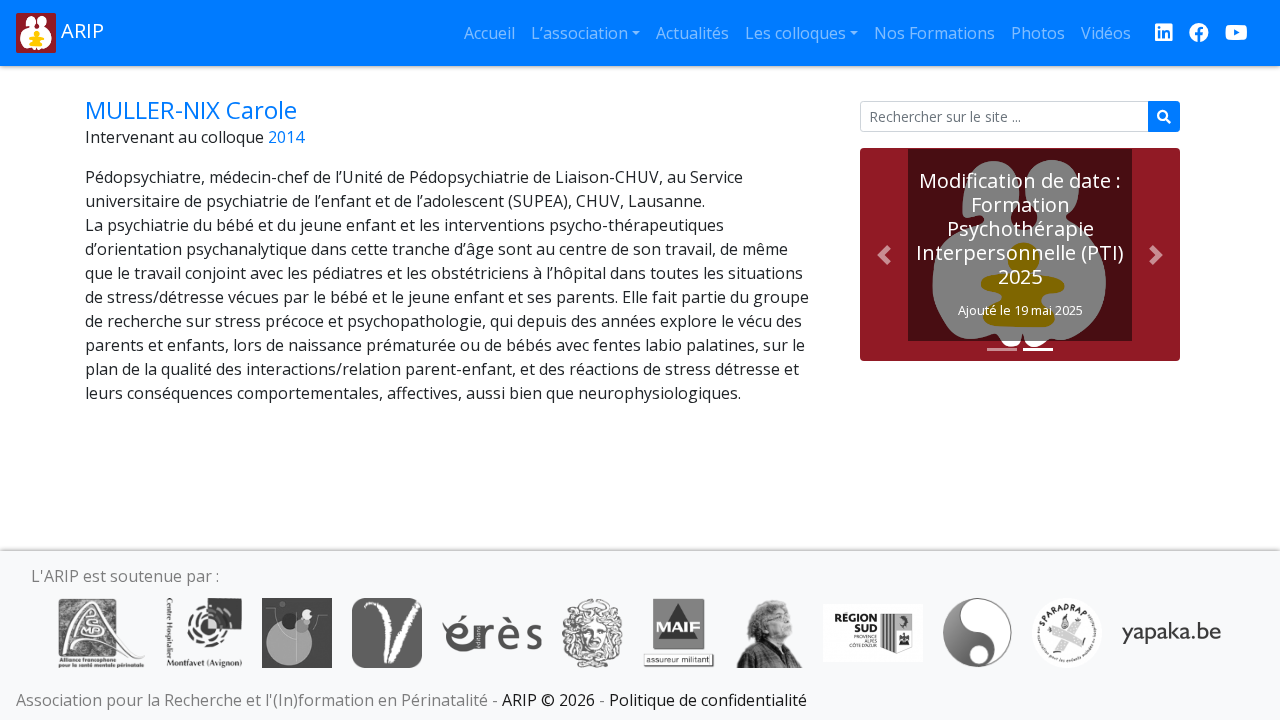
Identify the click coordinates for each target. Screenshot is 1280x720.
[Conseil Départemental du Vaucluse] (387, 631)
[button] (884, 254)
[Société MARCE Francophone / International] (977, 631)
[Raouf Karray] (769, 631)
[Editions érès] (492, 631)
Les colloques (795, 33)
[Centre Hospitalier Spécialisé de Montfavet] (203, 631)
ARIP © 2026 (548, 700)
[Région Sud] (873, 631)
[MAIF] (678, 631)
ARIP (80, 30)
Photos (1038, 33)
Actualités (692, 33)
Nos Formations (934, 33)
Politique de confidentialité (708, 700)
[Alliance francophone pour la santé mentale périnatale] (101, 631)
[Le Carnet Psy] (593, 631)
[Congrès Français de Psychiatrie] (297, 631)
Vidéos (1106, 33)
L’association (579, 33)
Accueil (489, 33)
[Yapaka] (1172, 631)
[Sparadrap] (1067, 631)
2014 (286, 137)
